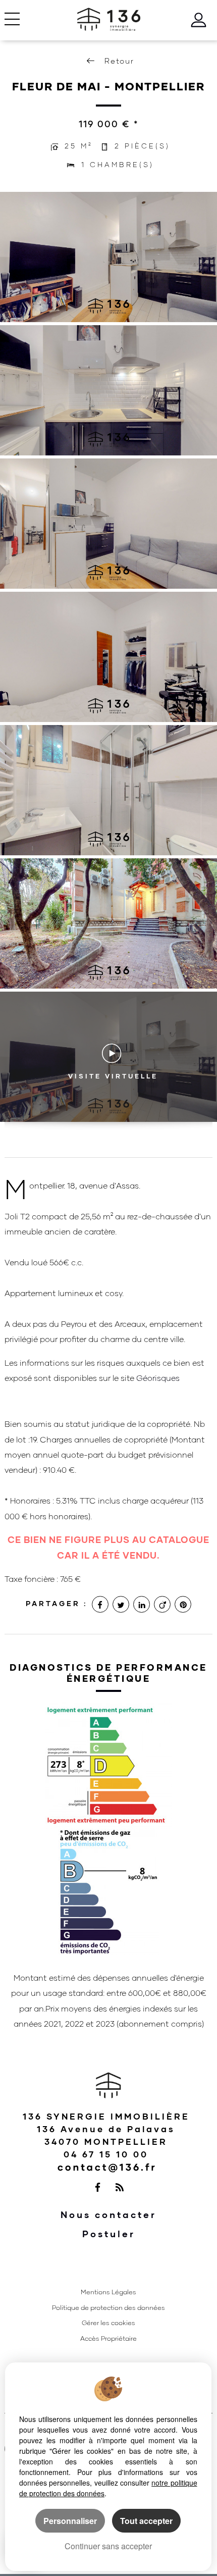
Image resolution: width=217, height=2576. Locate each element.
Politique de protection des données (108, 2308)
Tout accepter (146, 2521)
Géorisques (158, 1378)
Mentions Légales (108, 2292)
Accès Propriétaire (108, 2338)
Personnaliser (70, 2521)
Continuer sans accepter (108, 2546)
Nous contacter (108, 2215)
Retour (119, 61)
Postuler (109, 2234)
